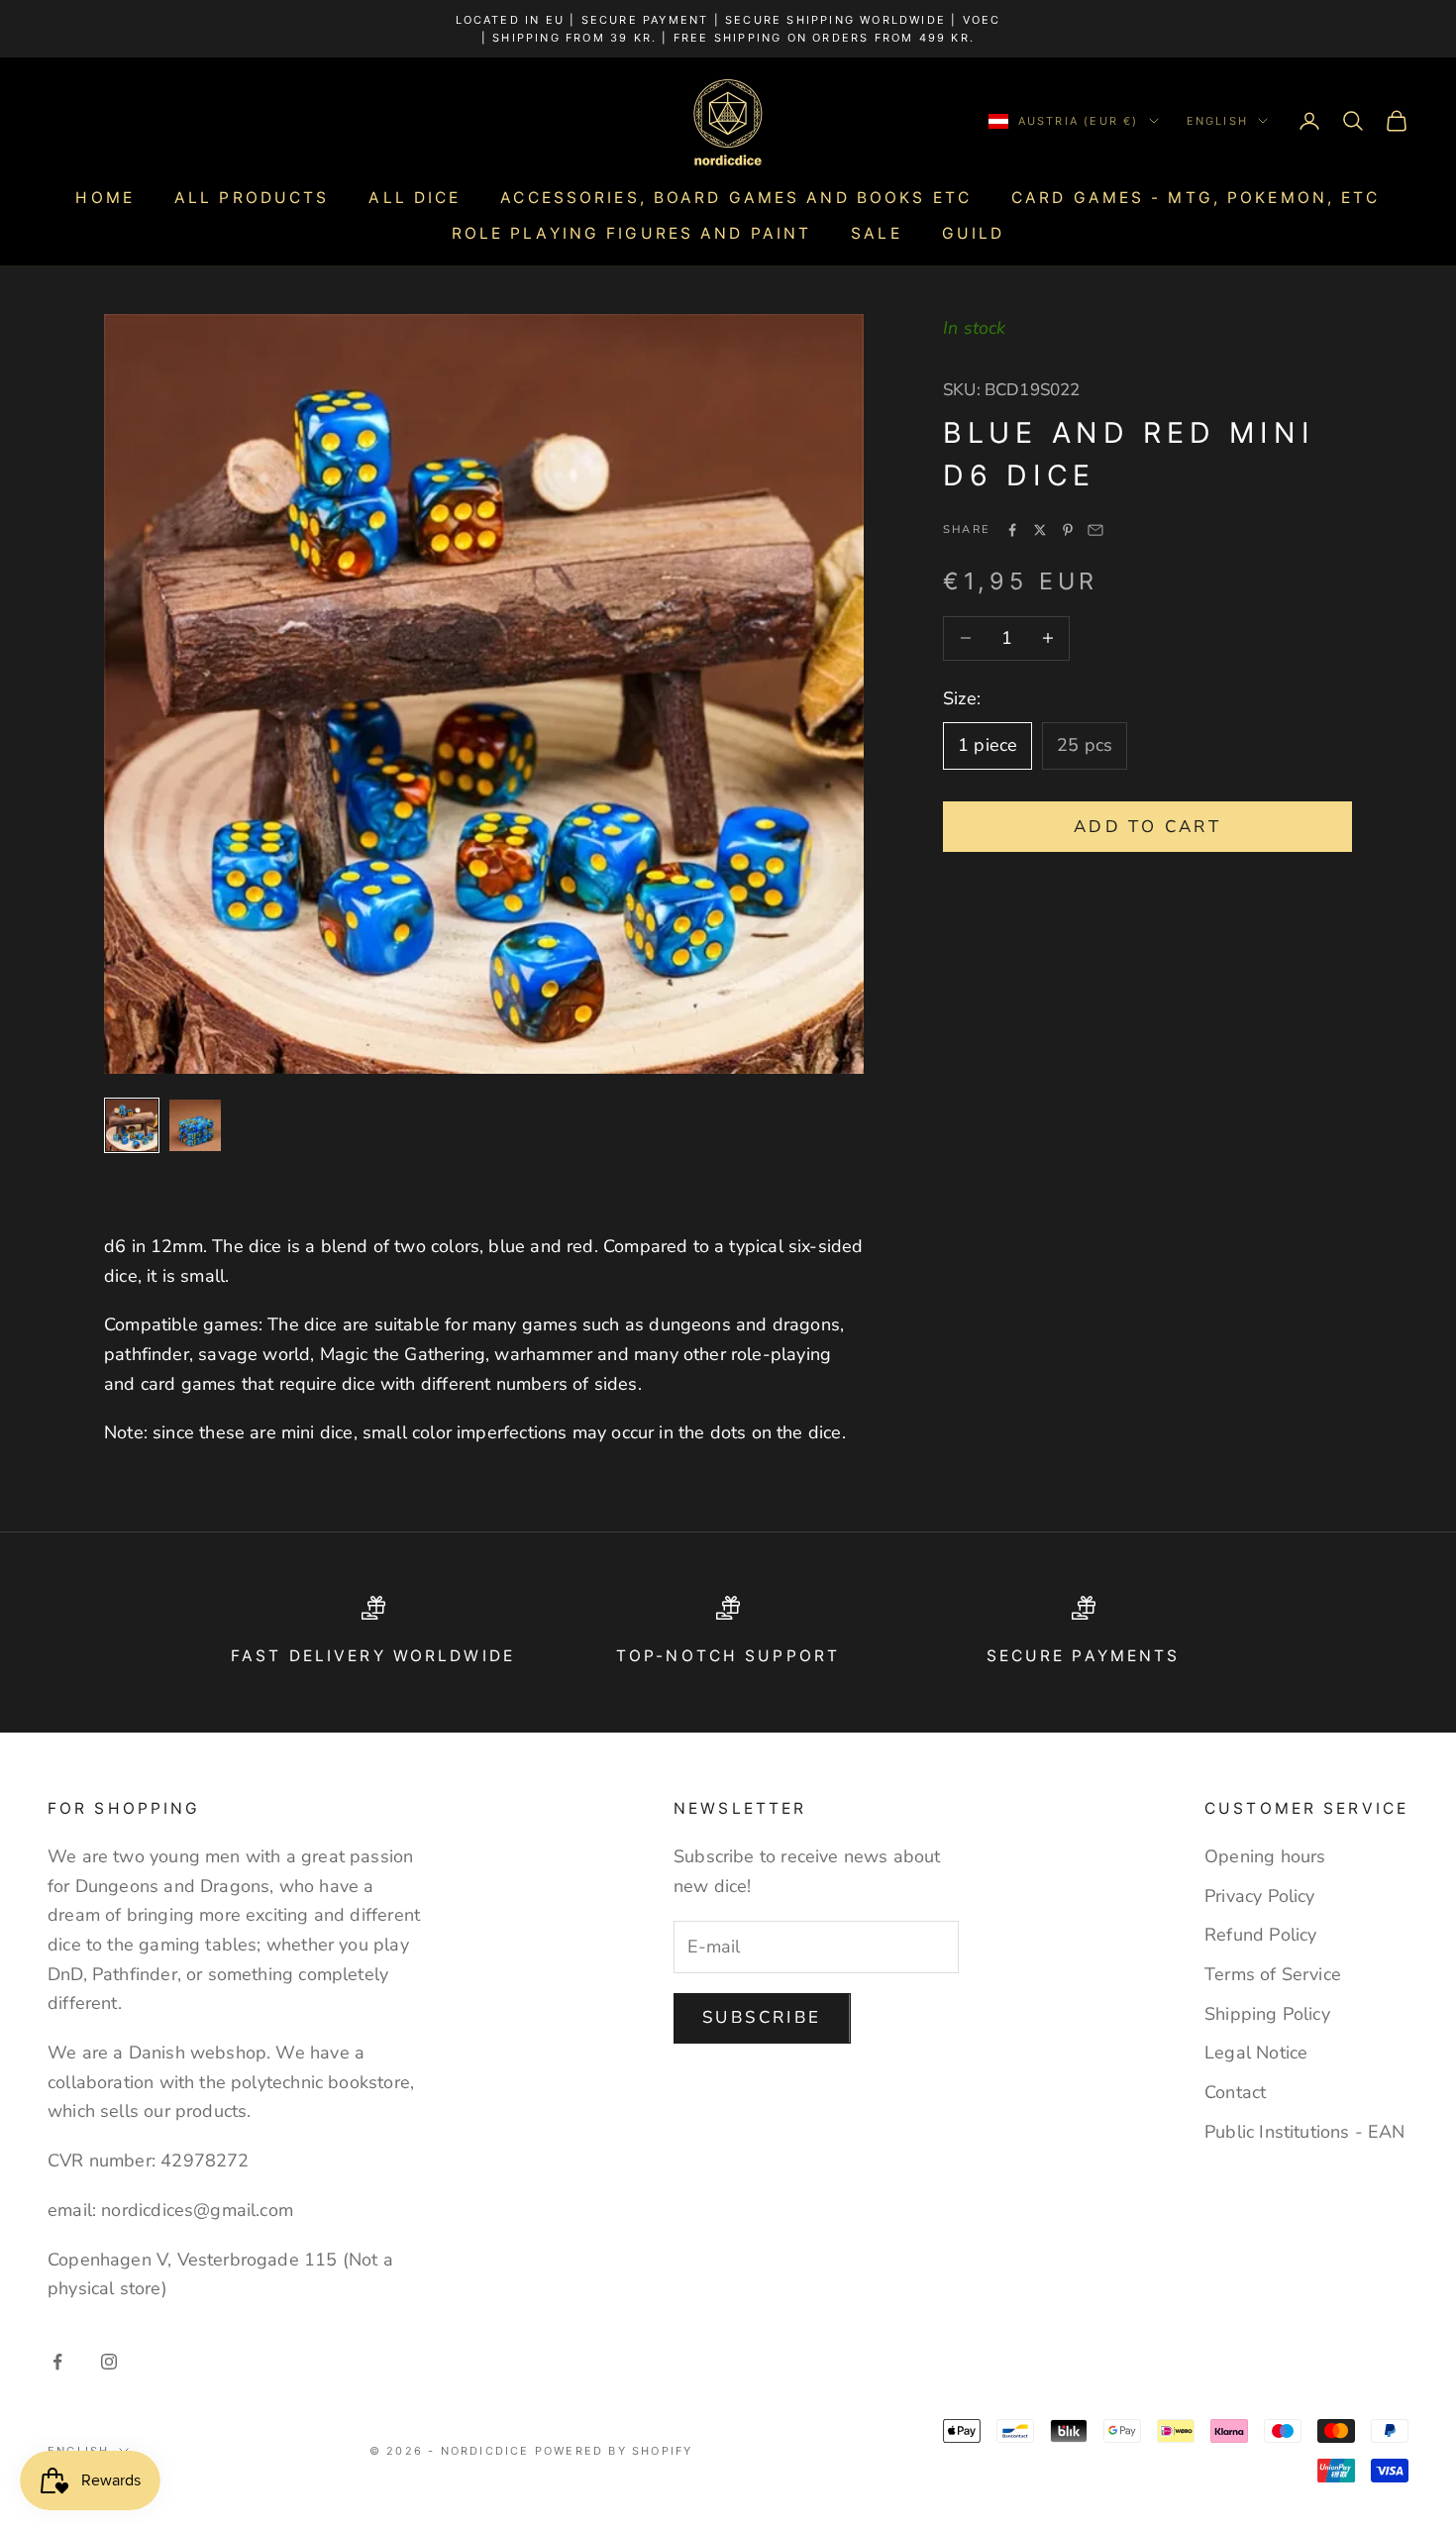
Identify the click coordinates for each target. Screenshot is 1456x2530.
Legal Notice (1256, 2053)
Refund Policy (1260, 1935)
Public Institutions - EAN (1305, 2132)
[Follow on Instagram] (109, 2362)
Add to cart (1147, 826)
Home (104, 198)
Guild (974, 233)
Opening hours (1265, 1856)
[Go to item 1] (132, 1125)
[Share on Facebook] (1012, 530)
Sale (876, 233)
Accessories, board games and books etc (736, 198)
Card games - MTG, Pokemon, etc (1196, 198)
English (1217, 121)
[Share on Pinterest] (1068, 530)
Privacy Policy (1260, 1896)
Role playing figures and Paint (632, 233)
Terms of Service (1273, 1974)
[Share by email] (1095, 530)
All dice (415, 198)
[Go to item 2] (195, 1125)
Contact (1235, 2092)
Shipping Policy (1267, 2014)
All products (252, 198)
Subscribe (762, 2017)
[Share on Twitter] (1040, 530)
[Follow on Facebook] (57, 2362)
